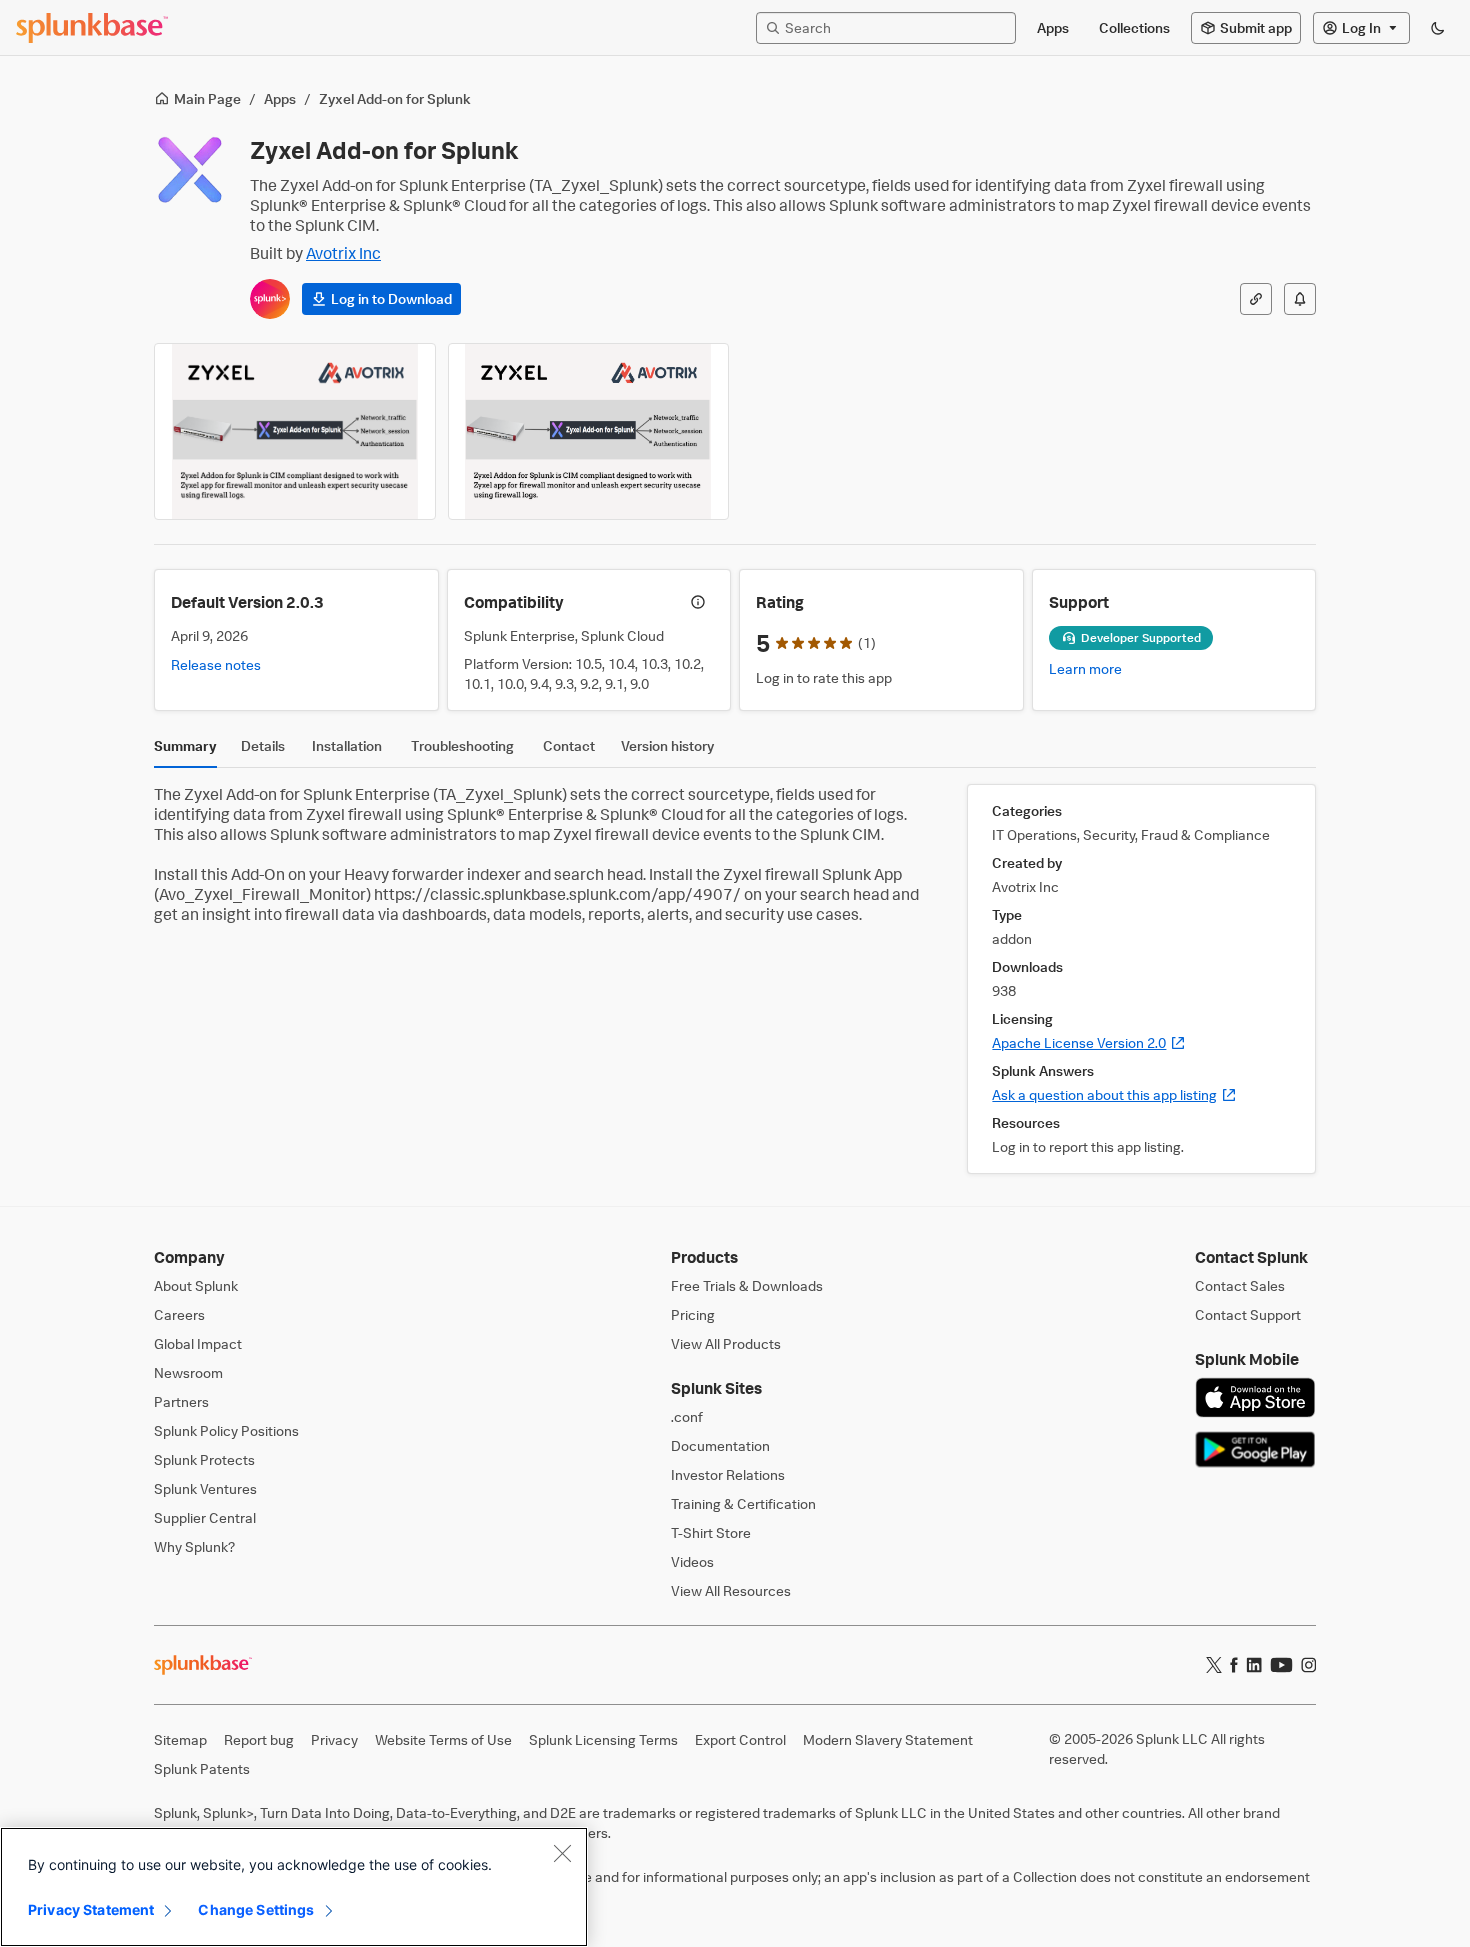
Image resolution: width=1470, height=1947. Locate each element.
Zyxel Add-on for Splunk (395, 98)
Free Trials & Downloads (747, 1285)
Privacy (334, 1739)
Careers (179, 1314)
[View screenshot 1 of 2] (295, 431)
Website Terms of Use (443, 1739)
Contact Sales (1240, 1285)
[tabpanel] (735, 979)
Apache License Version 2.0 (1089, 1042)
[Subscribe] (1300, 299)
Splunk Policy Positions (226, 1430)
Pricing (693, 1314)
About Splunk (196, 1285)
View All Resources (731, 1590)
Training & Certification (743, 1503)
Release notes (216, 664)
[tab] (185, 751)
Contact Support (1248, 1314)
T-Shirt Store (711, 1532)
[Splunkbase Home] (92, 28)
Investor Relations (728, 1474)
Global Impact (198, 1343)
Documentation (720, 1445)
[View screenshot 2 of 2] (589, 431)
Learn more (1085, 668)
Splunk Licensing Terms (603, 1739)
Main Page (207, 98)
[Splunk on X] (1214, 1665)
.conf (687, 1416)
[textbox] (896, 27)
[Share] (1256, 299)
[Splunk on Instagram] (1308, 1665)
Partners (181, 1401)
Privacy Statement (91, 1909)
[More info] (698, 602)
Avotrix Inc (343, 253)
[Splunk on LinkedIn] (1254, 1665)
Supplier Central (205, 1517)
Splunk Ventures (205, 1488)
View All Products (726, 1343)
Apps (280, 98)
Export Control (740, 1739)
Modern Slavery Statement (888, 1739)
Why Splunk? (194, 1546)
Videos (692, 1561)
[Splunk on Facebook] (1234, 1665)
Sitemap (180, 1739)
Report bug (259, 1739)
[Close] (562, 1853)
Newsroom (188, 1372)
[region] (294, 1887)
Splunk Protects (204, 1459)
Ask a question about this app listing (1114, 1094)
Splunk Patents (202, 1768)
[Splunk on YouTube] (1281, 1665)
